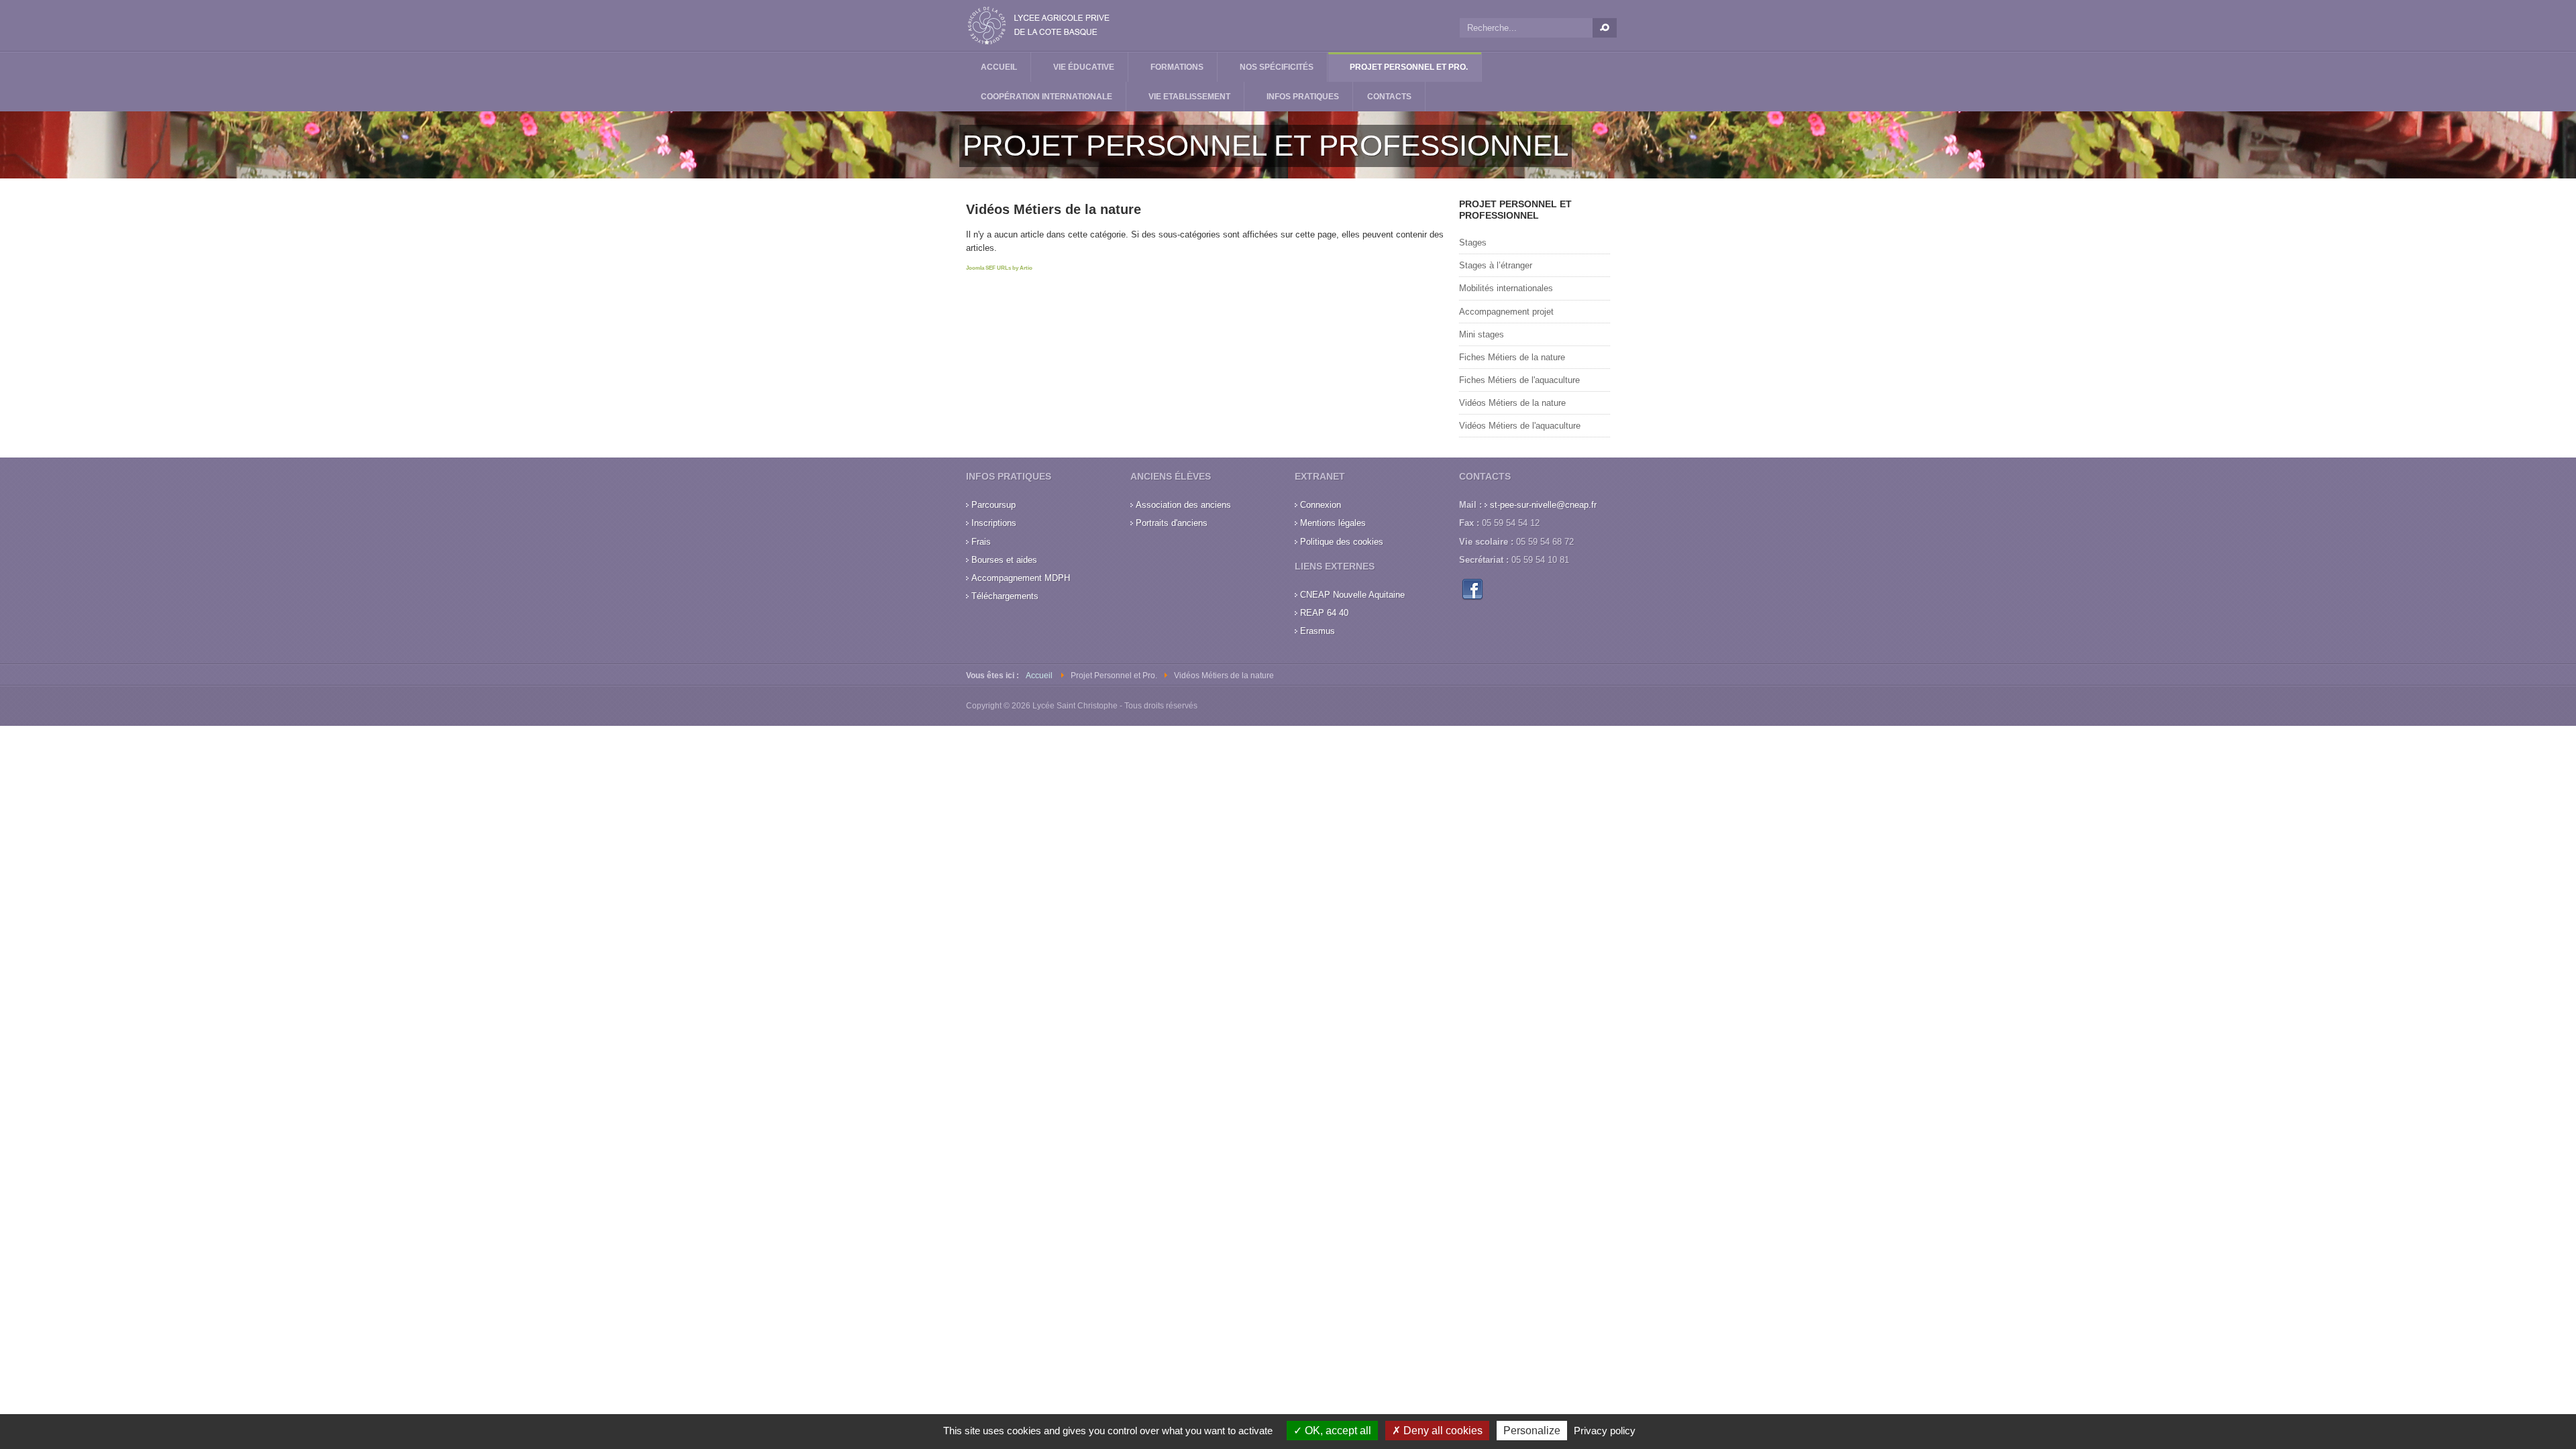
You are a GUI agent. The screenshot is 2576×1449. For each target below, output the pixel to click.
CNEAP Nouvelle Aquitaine (1352, 595)
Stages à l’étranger (1496, 265)
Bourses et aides (1004, 560)
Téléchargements (1005, 596)
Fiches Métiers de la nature (1512, 357)
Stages (1473, 243)
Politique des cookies (1342, 542)
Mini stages (1482, 334)
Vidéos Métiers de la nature (1512, 403)
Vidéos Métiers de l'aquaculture (1520, 426)
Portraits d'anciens (1172, 523)
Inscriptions (994, 523)
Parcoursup (994, 505)
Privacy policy (1605, 1431)
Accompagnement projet (1506, 312)
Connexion (1321, 505)
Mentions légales (1333, 523)
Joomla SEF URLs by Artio (999, 268)
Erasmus (1318, 631)
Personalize (1532, 1431)
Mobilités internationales (1506, 288)
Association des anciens (1183, 505)
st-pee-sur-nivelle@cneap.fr (1543, 505)
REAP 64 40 (1324, 613)
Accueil (1039, 676)
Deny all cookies (1442, 1431)
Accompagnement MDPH (1021, 578)
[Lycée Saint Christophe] (1040, 25)
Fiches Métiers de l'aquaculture (1519, 380)
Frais (981, 542)
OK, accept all (1337, 1431)
